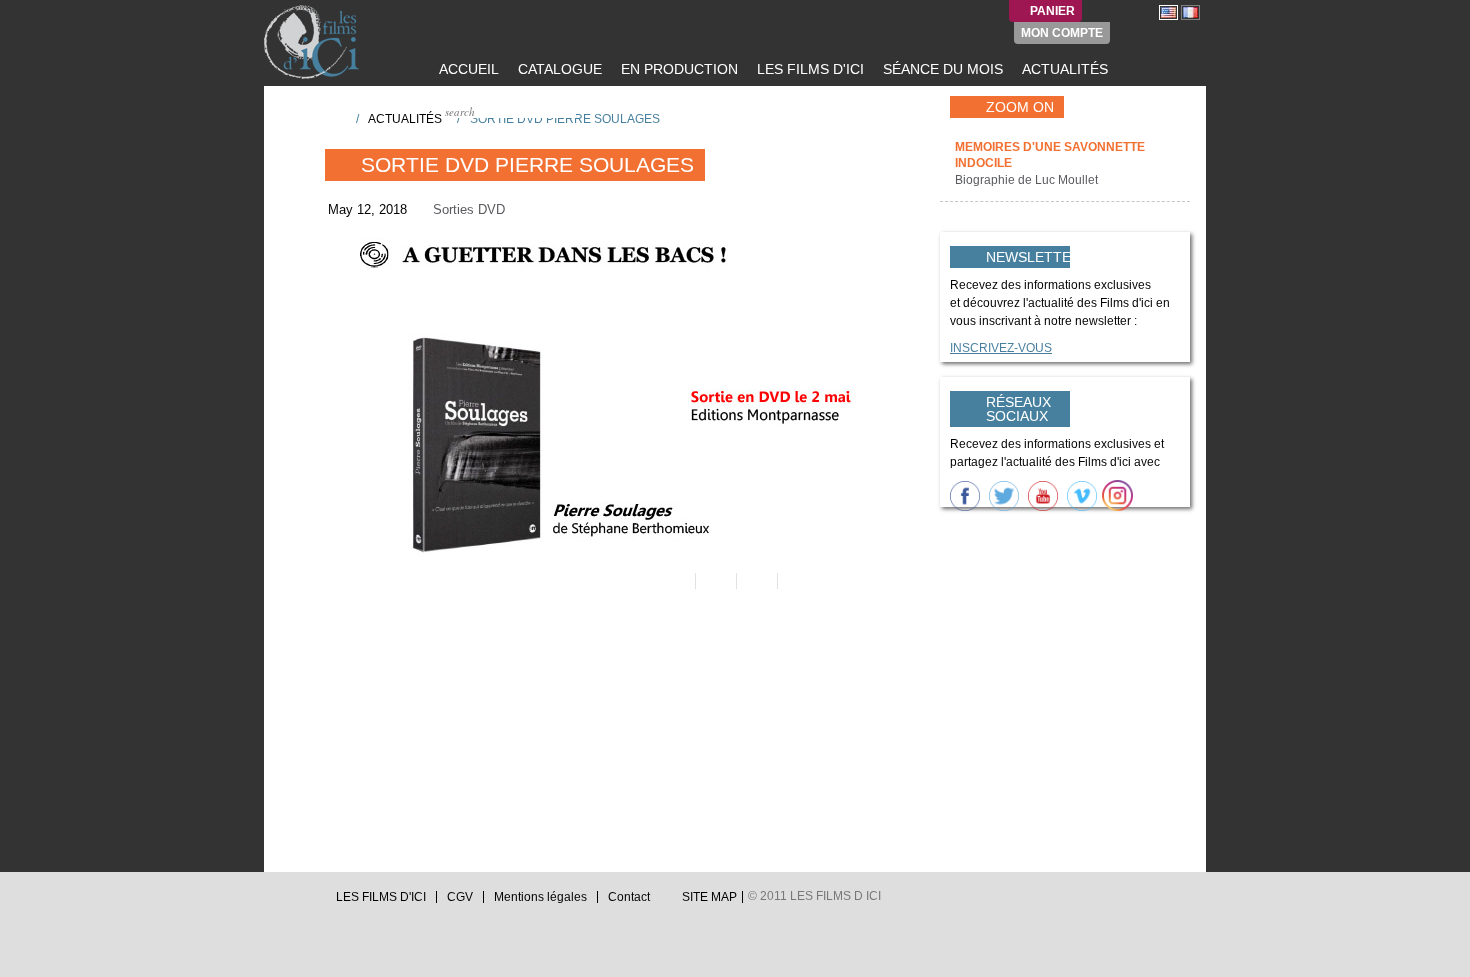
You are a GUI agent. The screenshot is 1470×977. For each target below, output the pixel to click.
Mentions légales (540, 897)
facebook (291, 902)
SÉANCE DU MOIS (941, 69)
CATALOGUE (558, 69)
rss (310, 902)
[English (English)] (1168, 12)
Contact (629, 897)
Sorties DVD (469, 209)
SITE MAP (709, 897)
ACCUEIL (467, 69)
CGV (460, 897)
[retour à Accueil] (334, 118)
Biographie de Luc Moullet (1028, 180)
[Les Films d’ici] (314, 42)
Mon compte (1062, 33)
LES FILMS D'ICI (808, 69)
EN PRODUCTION (677, 69)
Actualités (405, 119)
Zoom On (1020, 107)
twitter (272, 902)
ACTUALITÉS (1063, 69)
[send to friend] (673, 581)
